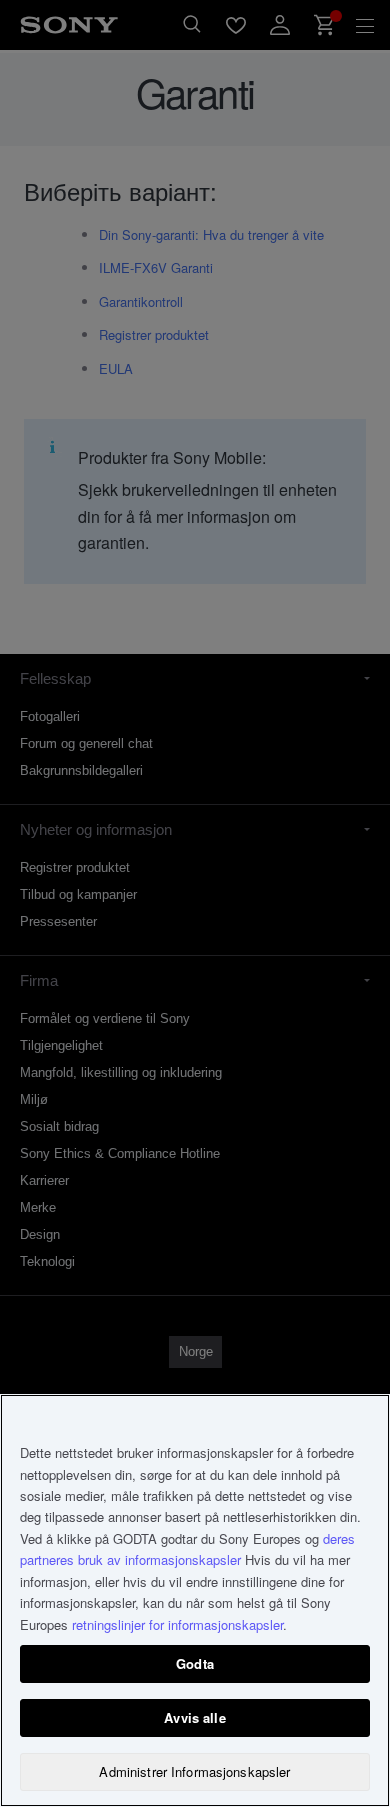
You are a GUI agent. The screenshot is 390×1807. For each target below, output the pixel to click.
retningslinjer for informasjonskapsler (177, 1624)
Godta (195, 1663)
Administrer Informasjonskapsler (194, 1771)
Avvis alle (194, 1717)
